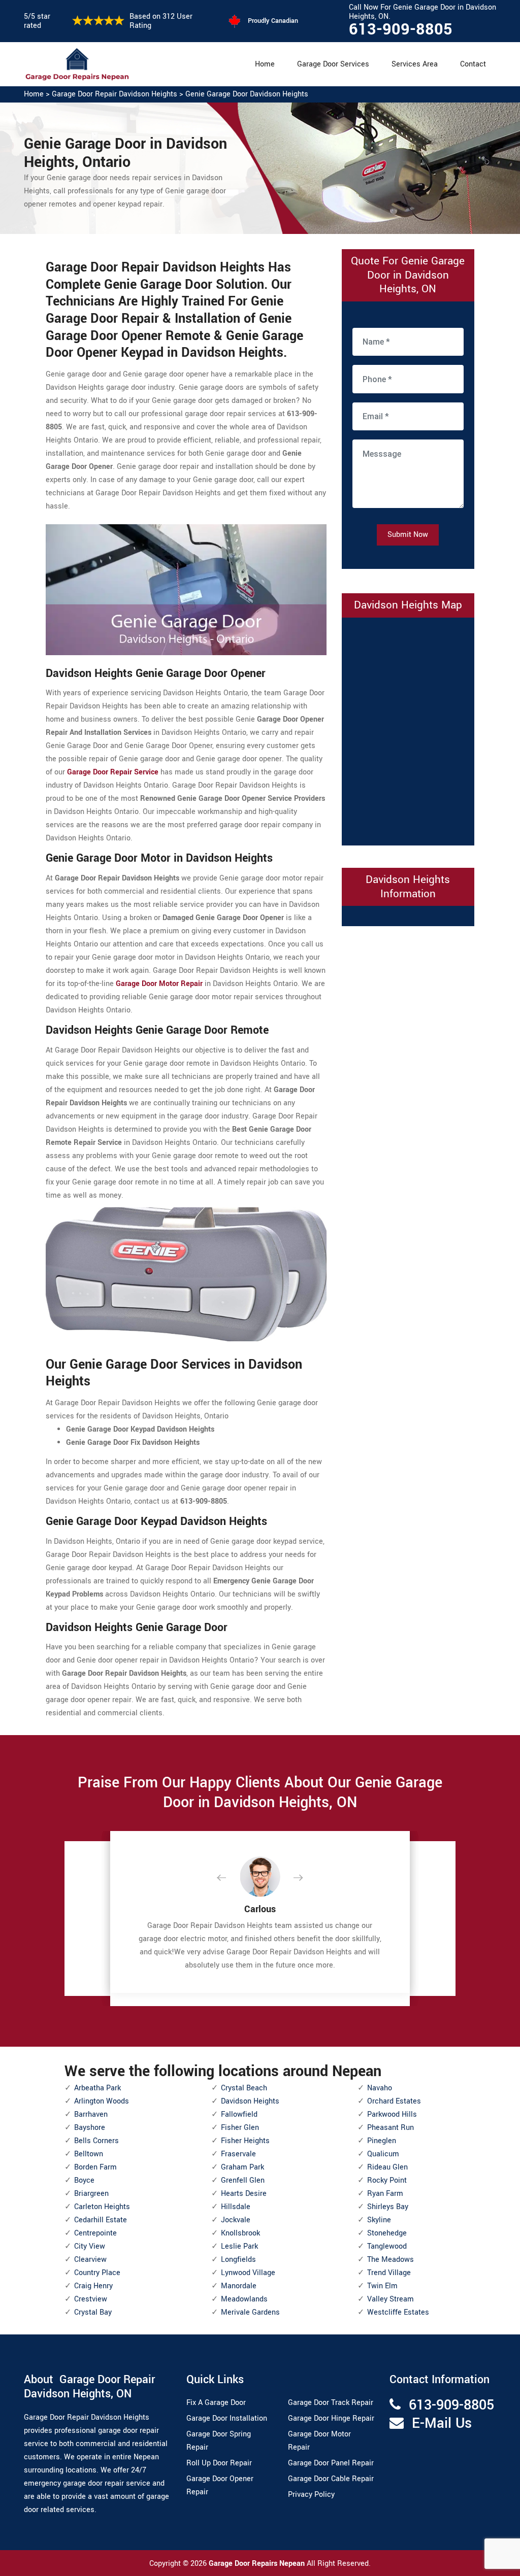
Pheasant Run (391, 2128)
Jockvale (236, 2220)
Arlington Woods (102, 2101)
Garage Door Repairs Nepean (258, 2564)
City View (90, 2246)
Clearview (90, 2260)
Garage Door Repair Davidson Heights (115, 94)
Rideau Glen (387, 2167)
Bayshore (90, 2128)
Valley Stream (391, 2299)
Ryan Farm (385, 2194)
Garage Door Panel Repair (331, 2463)
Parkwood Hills (392, 2114)
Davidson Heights (250, 2101)
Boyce (84, 2180)
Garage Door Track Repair (331, 2403)
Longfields (238, 2260)
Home (265, 64)
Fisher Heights (245, 2141)
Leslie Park (239, 2246)
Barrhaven (91, 2114)
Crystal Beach (244, 2088)
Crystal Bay (93, 2312)
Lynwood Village (248, 2273)
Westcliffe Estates (398, 2312)
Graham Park (242, 2167)
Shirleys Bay (388, 2207)
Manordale (239, 2286)
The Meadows (391, 2260)
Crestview (91, 2299)
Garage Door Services (333, 64)
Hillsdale (236, 2207)
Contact (473, 64)
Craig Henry (93, 2286)
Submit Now (408, 535)
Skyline (379, 2220)
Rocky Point (387, 2180)
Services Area (415, 64)
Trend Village (389, 2273)
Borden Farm (95, 2167)
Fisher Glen (240, 2128)
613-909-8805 (401, 29)
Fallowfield (239, 2114)
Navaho (380, 2088)
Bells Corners (96, 2141)
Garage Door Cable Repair (331, 2479)
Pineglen (382, 2141)
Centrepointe (95, 2233)
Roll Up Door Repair (219, 2463)
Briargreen (91, 2194)
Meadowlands (244, 2299)
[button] (230, 1878)
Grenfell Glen (243, 2180)
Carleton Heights (102, 2207)
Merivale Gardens (250, 2312)
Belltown (89, 2154)
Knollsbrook (240, 2233)
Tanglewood (387, 2246)
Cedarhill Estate (101, 2220)
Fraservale (238, 2154)
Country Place (97, 2273)
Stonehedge (387, 2233)
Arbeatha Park (97, 2088)
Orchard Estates (394, 2101)
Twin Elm (382, 2286)
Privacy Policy (311, 2495)
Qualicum (383, 2154)
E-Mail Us (442, 2424)
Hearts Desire (244, 2194)
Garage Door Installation (227, 2418)
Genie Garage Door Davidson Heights (247, 94)
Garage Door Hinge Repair (331, 2418)
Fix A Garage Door (216, 2403)
